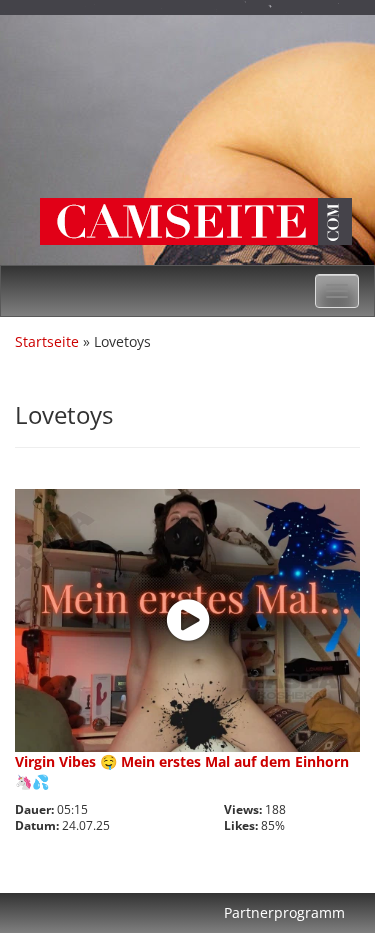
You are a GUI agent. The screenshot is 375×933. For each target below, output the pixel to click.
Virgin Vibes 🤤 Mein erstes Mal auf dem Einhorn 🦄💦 (182, 771)
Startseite (47, 341)
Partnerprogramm (284, 912)
